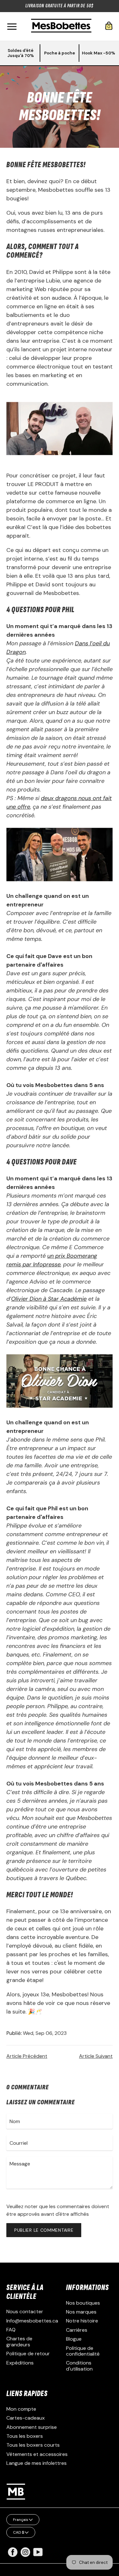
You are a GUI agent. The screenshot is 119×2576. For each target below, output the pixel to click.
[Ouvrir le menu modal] (12, 27)
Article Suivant (96, 2056)
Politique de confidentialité (83, 2351)
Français (21, 2520)
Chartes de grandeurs (19, 2341)
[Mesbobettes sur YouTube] (38, 2552)
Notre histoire (82, 2321)
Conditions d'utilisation (79, 2366)
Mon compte (21, 2409)
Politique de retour (28, 2354)
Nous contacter (25, 2311)
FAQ (11, 2330)
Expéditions (20, 2363)
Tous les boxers (25, 2436)
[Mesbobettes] (61, 26)
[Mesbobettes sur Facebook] (13, 2555)
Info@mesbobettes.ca (32, 2321)
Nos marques (81, 2312)
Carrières (77, 2330)
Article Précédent (27, 2056)
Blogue (74, 2339)
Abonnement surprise (32, 2427)
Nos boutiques (83, 2303)
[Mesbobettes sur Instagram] (25, 2555)
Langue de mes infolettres (36, 2463)
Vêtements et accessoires (37, 2454)
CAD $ (19, 2532)
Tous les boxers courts (33, 2445)
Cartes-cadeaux (26, 2418)
